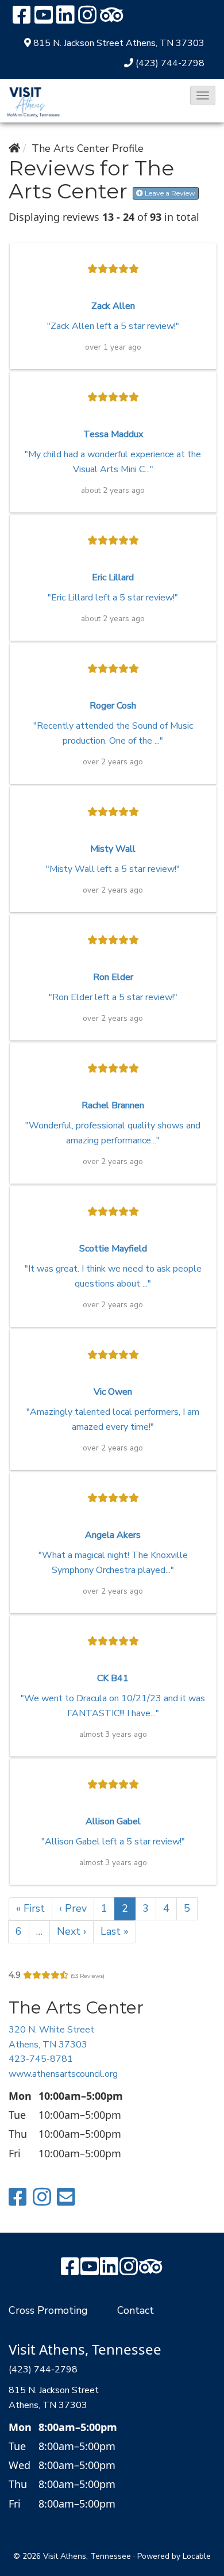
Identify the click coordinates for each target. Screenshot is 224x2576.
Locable (197, 2556)
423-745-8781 (41, 2059)
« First (30, 1908)
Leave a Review (169, 193)
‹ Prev (73, 1908)
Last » (115, 1931)
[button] (203, 95)
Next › (72, 1931)
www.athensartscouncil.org (63, 2074)
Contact (136, 2310)
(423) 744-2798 (170, 63)
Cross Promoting (48, 2310)
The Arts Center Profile (88, 148)
